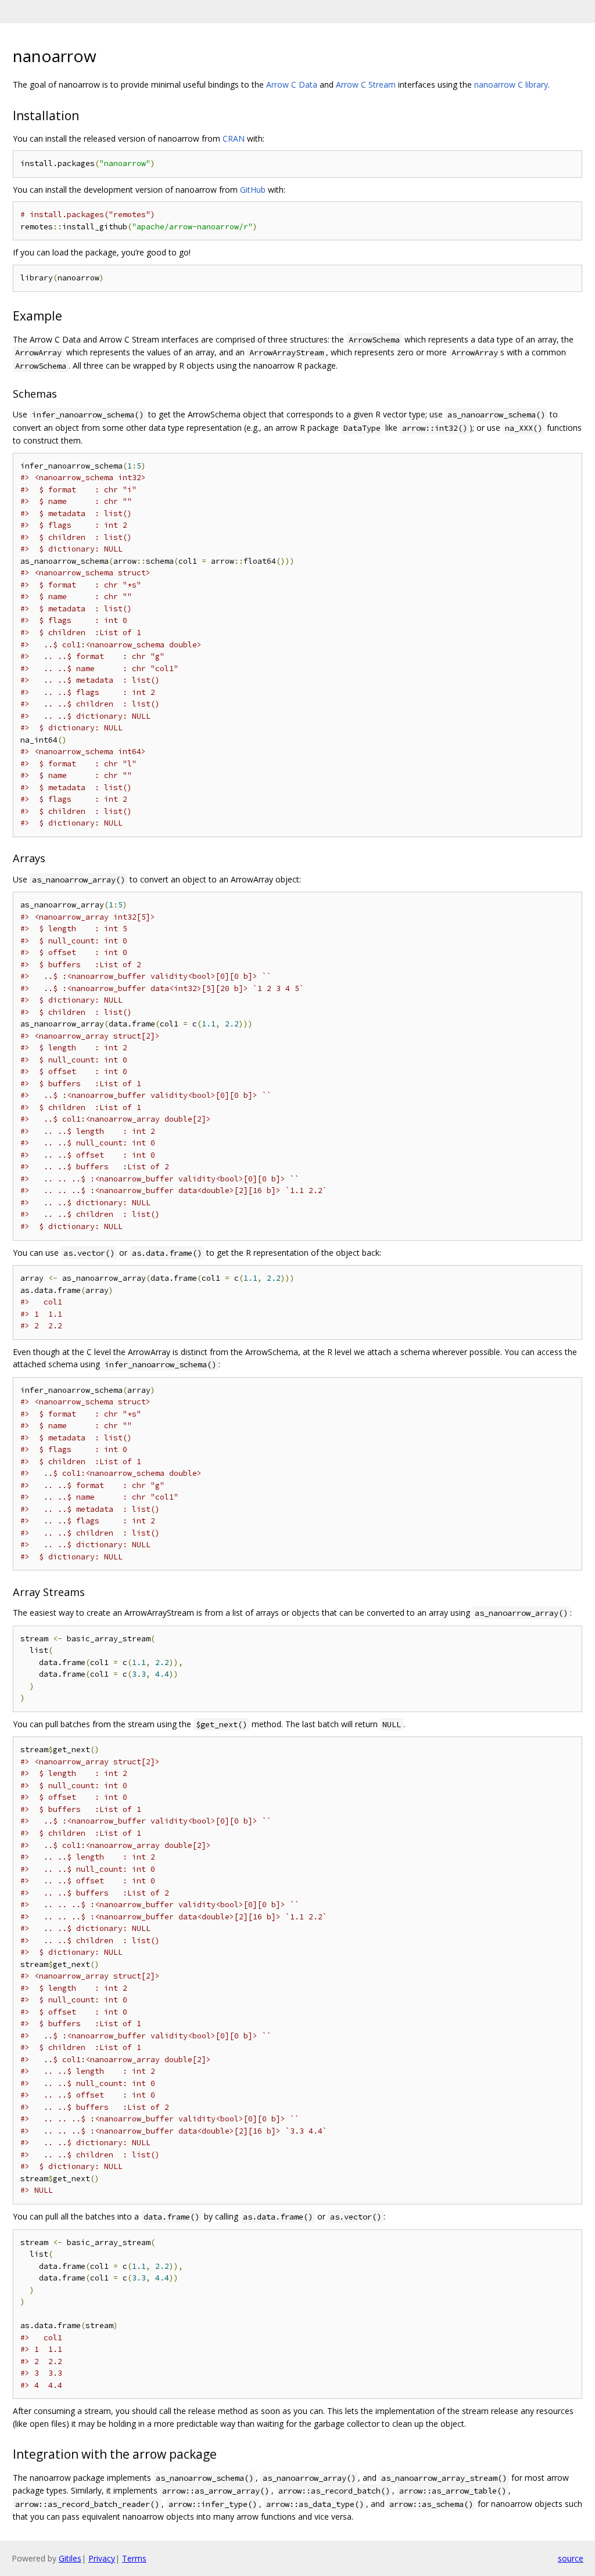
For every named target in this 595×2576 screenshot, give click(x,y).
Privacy (102, 2558)
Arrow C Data (292, 84)
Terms (134, 2558)
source (571, 2558)
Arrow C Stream (366, 84)
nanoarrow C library (511, 84)
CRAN (234, 138)
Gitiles (70, 2558)
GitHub (253, 190)
